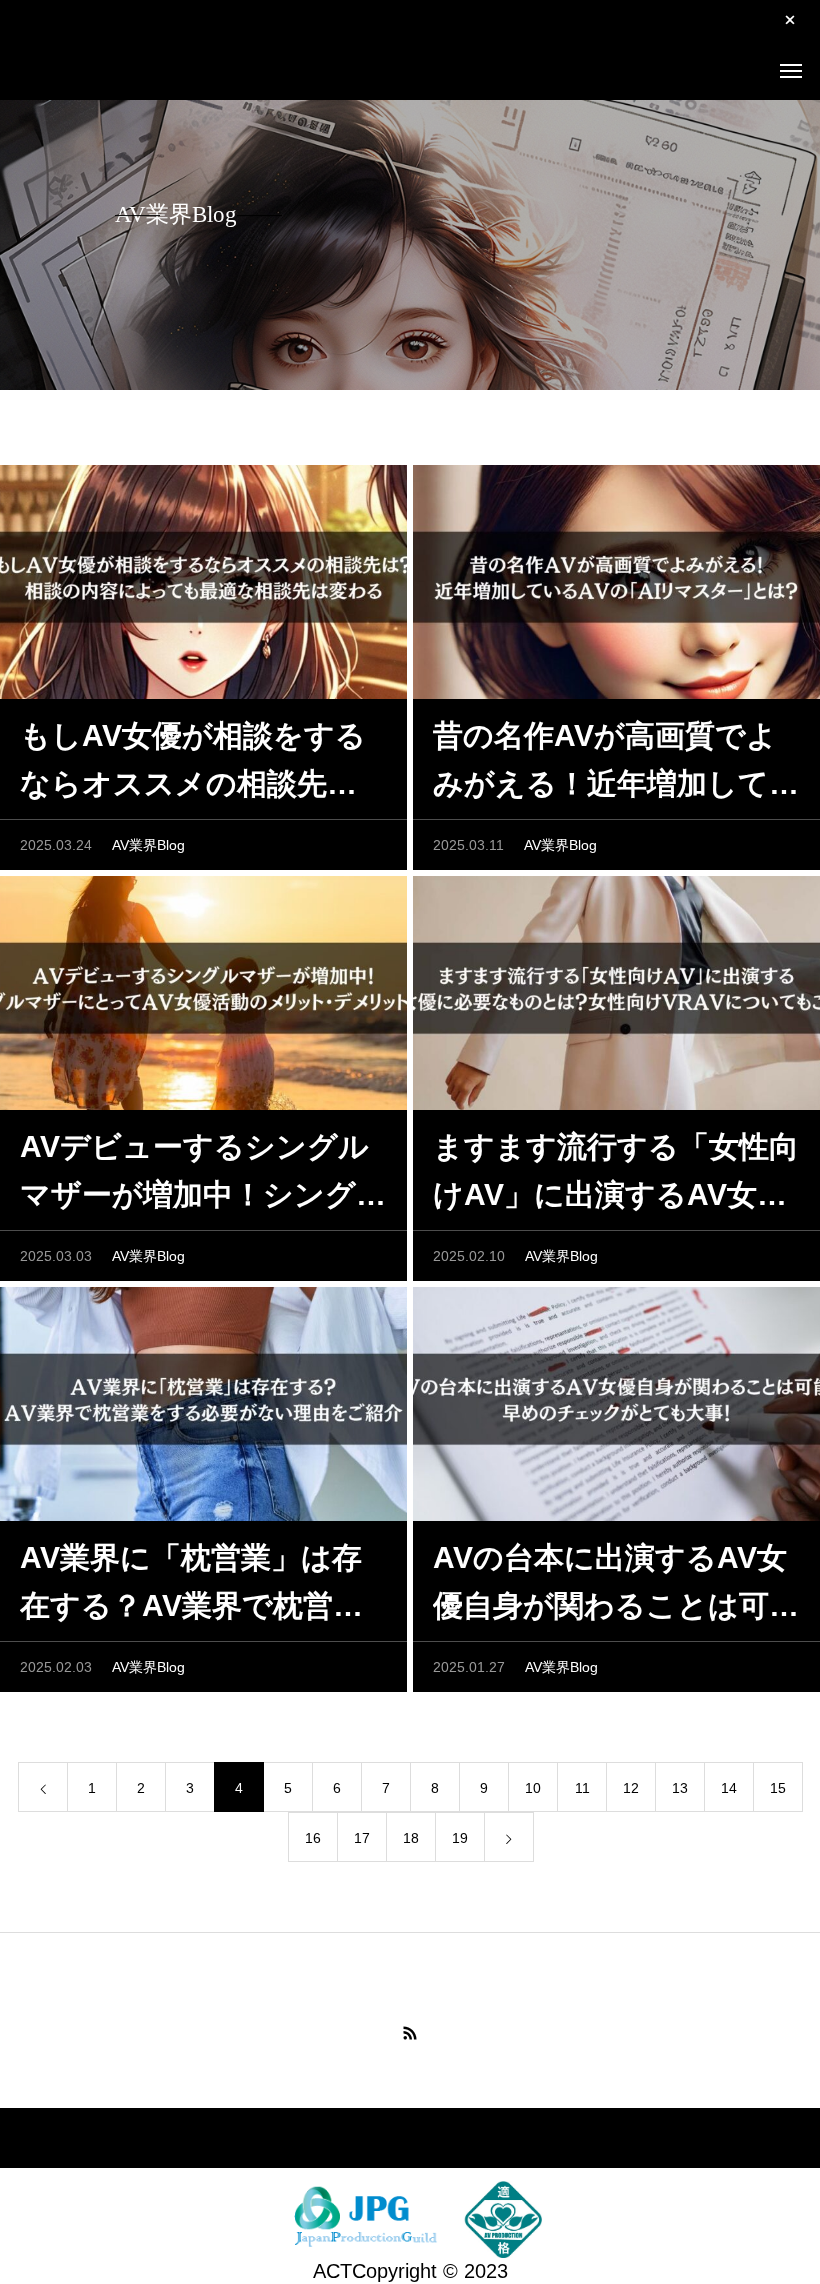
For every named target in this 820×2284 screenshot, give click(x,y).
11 (582, 1788)
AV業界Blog (148, 845)
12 (631, 1788)
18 (411, 1838)
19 (460, 1838)
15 (778, 1788)
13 (680, 1788)
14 (729, 1788)
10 (533, 1788)
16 (313, 1838)
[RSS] (410, 2033)
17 (362, 1838)
